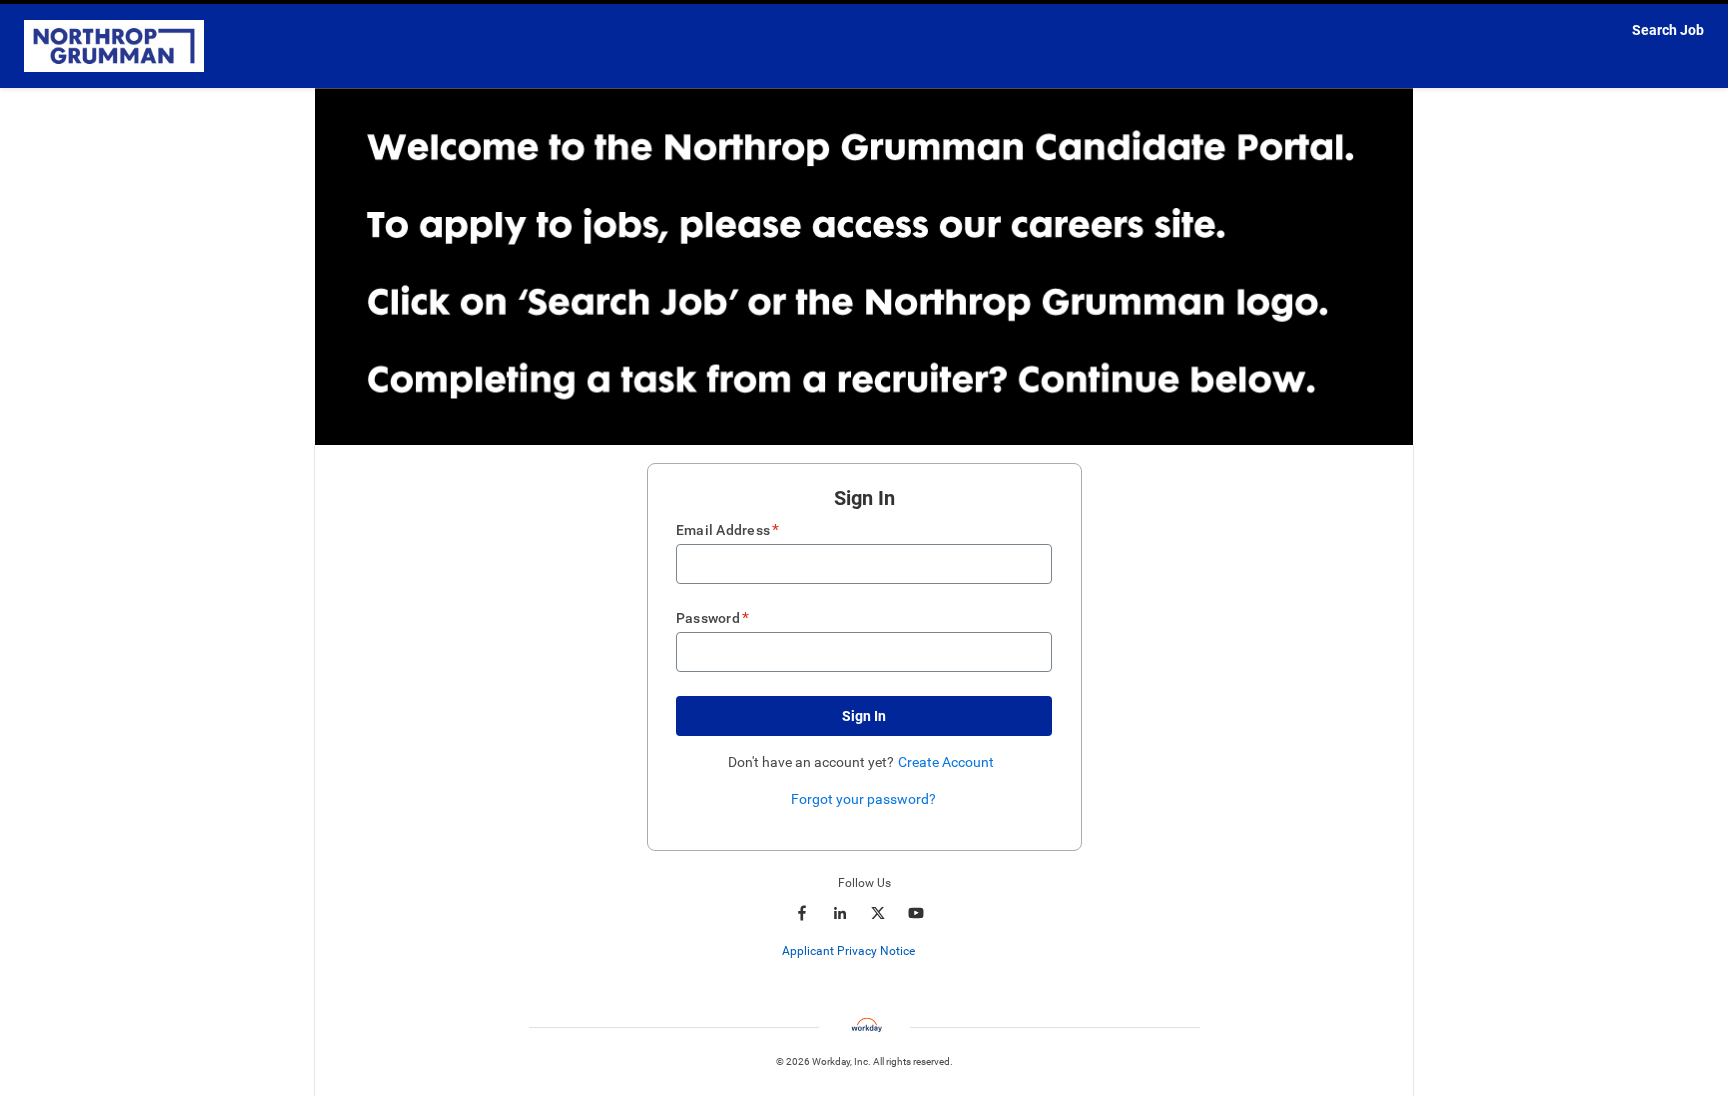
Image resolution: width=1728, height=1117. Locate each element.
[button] (864, 716)
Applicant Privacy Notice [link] (848, 951)
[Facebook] (802, 913)
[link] (925, 952)
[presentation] (864, 951)
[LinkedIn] (840, 913)
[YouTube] (916, 913)
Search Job (1668, 30)
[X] (878, 913)
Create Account (946, 762)
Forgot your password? (863, 799)
